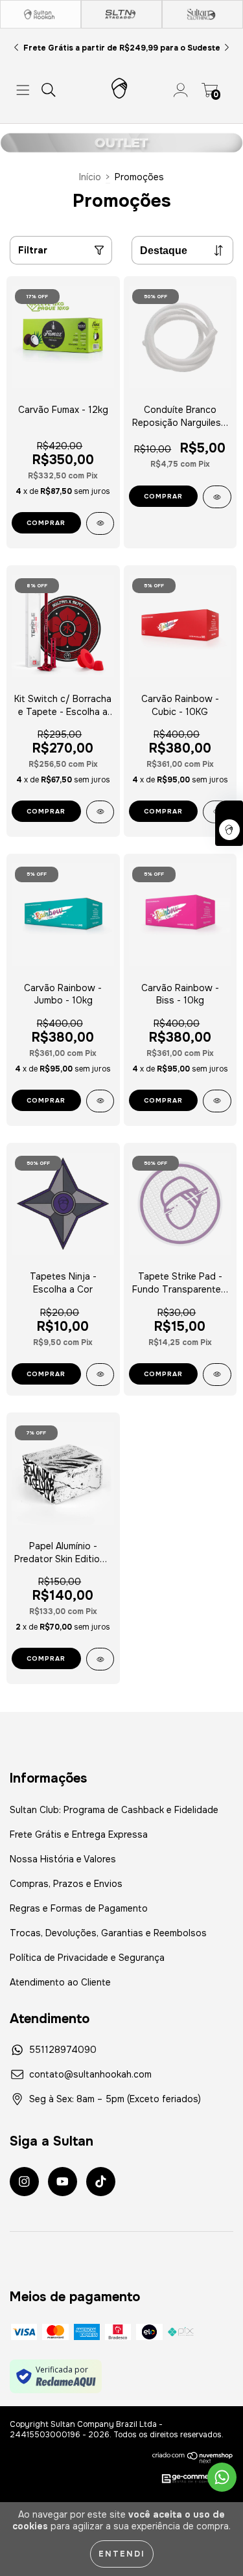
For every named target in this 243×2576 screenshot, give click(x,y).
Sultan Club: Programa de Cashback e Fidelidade (114, 1810)
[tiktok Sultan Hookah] (101, 2182)
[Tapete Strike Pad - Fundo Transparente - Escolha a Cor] (217, 1375)
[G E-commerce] (191, 2479)
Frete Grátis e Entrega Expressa (79, 1834)
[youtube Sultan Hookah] (63, 2182)
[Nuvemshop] (193, 2457)
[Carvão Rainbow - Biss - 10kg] (217, 1101)
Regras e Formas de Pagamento (79, 1908)
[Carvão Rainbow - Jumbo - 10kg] (100, 1101)
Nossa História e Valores (63, 1859)
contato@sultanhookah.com (90, 2074)
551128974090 (63, 2050)
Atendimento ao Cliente (60, 1982)
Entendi (122, 2554)
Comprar (46, 811)
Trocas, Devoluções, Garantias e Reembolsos (108, 1933)
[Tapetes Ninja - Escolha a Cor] (100, 1375)
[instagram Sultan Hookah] (24, 2182)
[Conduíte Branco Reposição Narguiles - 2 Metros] (217, 497)
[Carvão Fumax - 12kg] (100, 523)
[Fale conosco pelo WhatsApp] (222, 2477)
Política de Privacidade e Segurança (87, 1958)
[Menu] (23, 90)
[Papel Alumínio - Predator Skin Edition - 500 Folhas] (100, 1659)
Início (90, 177)
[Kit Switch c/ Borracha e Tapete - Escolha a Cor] (100, 812)
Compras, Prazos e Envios (66, 1884)
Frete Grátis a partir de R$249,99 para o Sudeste (122, 48)
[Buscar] (49, 90)
